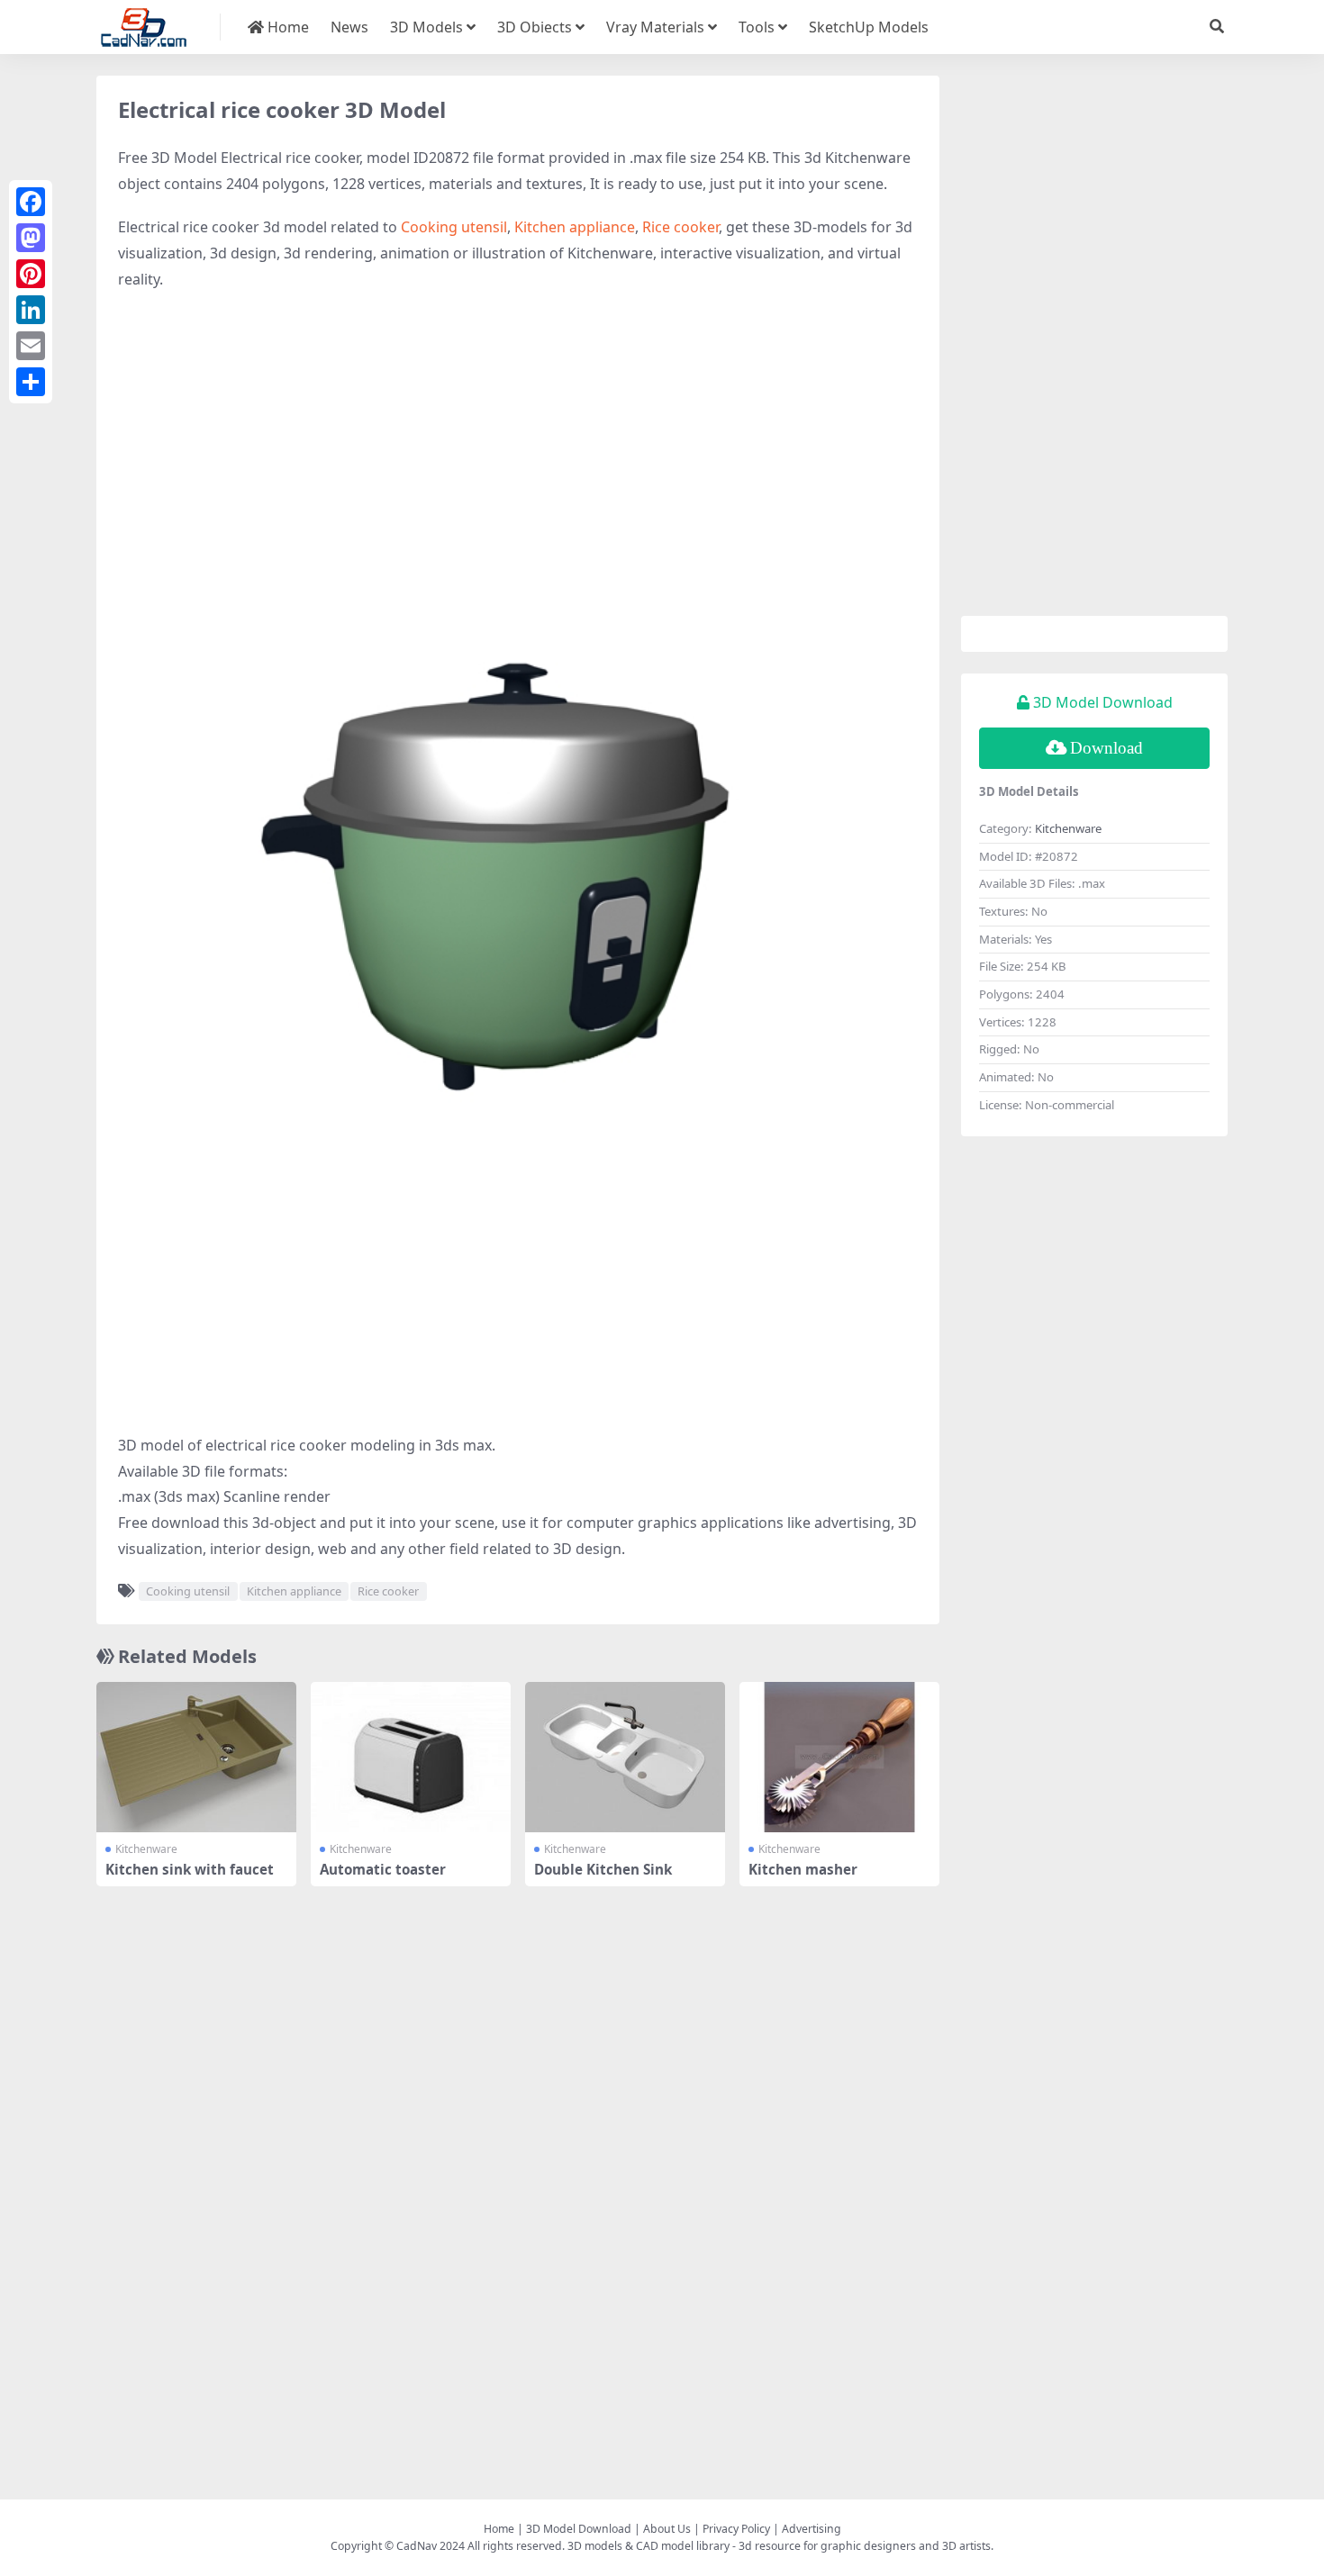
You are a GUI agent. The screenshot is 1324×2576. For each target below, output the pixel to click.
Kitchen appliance (575, 227)
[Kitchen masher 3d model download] (839, 1757)
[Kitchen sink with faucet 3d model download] (196, 1757)
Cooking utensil (454, 227)
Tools (757, 27)
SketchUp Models (869, 27)
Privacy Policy (736, 2529)
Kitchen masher (803, 1869)
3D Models (426, 27)
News (349, 27)
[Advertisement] (518, 437)
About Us (667, 2529)
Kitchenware (146, 1849)
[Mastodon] (31, 238)
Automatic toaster (383, 1869)
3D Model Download (579, 2529)
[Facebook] (31, 202)
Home (286, 27)
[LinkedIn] (31, 310)
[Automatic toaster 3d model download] (411, 1757)
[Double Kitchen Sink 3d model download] (625, 1757)
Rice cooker (680, 227)
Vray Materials (655, 27)
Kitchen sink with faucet (190, 1869)
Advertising (812, 2529)
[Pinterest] (31, 274)
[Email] (31, 346)
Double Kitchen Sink (603, 1869)
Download (1106, 748)
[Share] (31, 382)
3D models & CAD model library (648, 2546)
